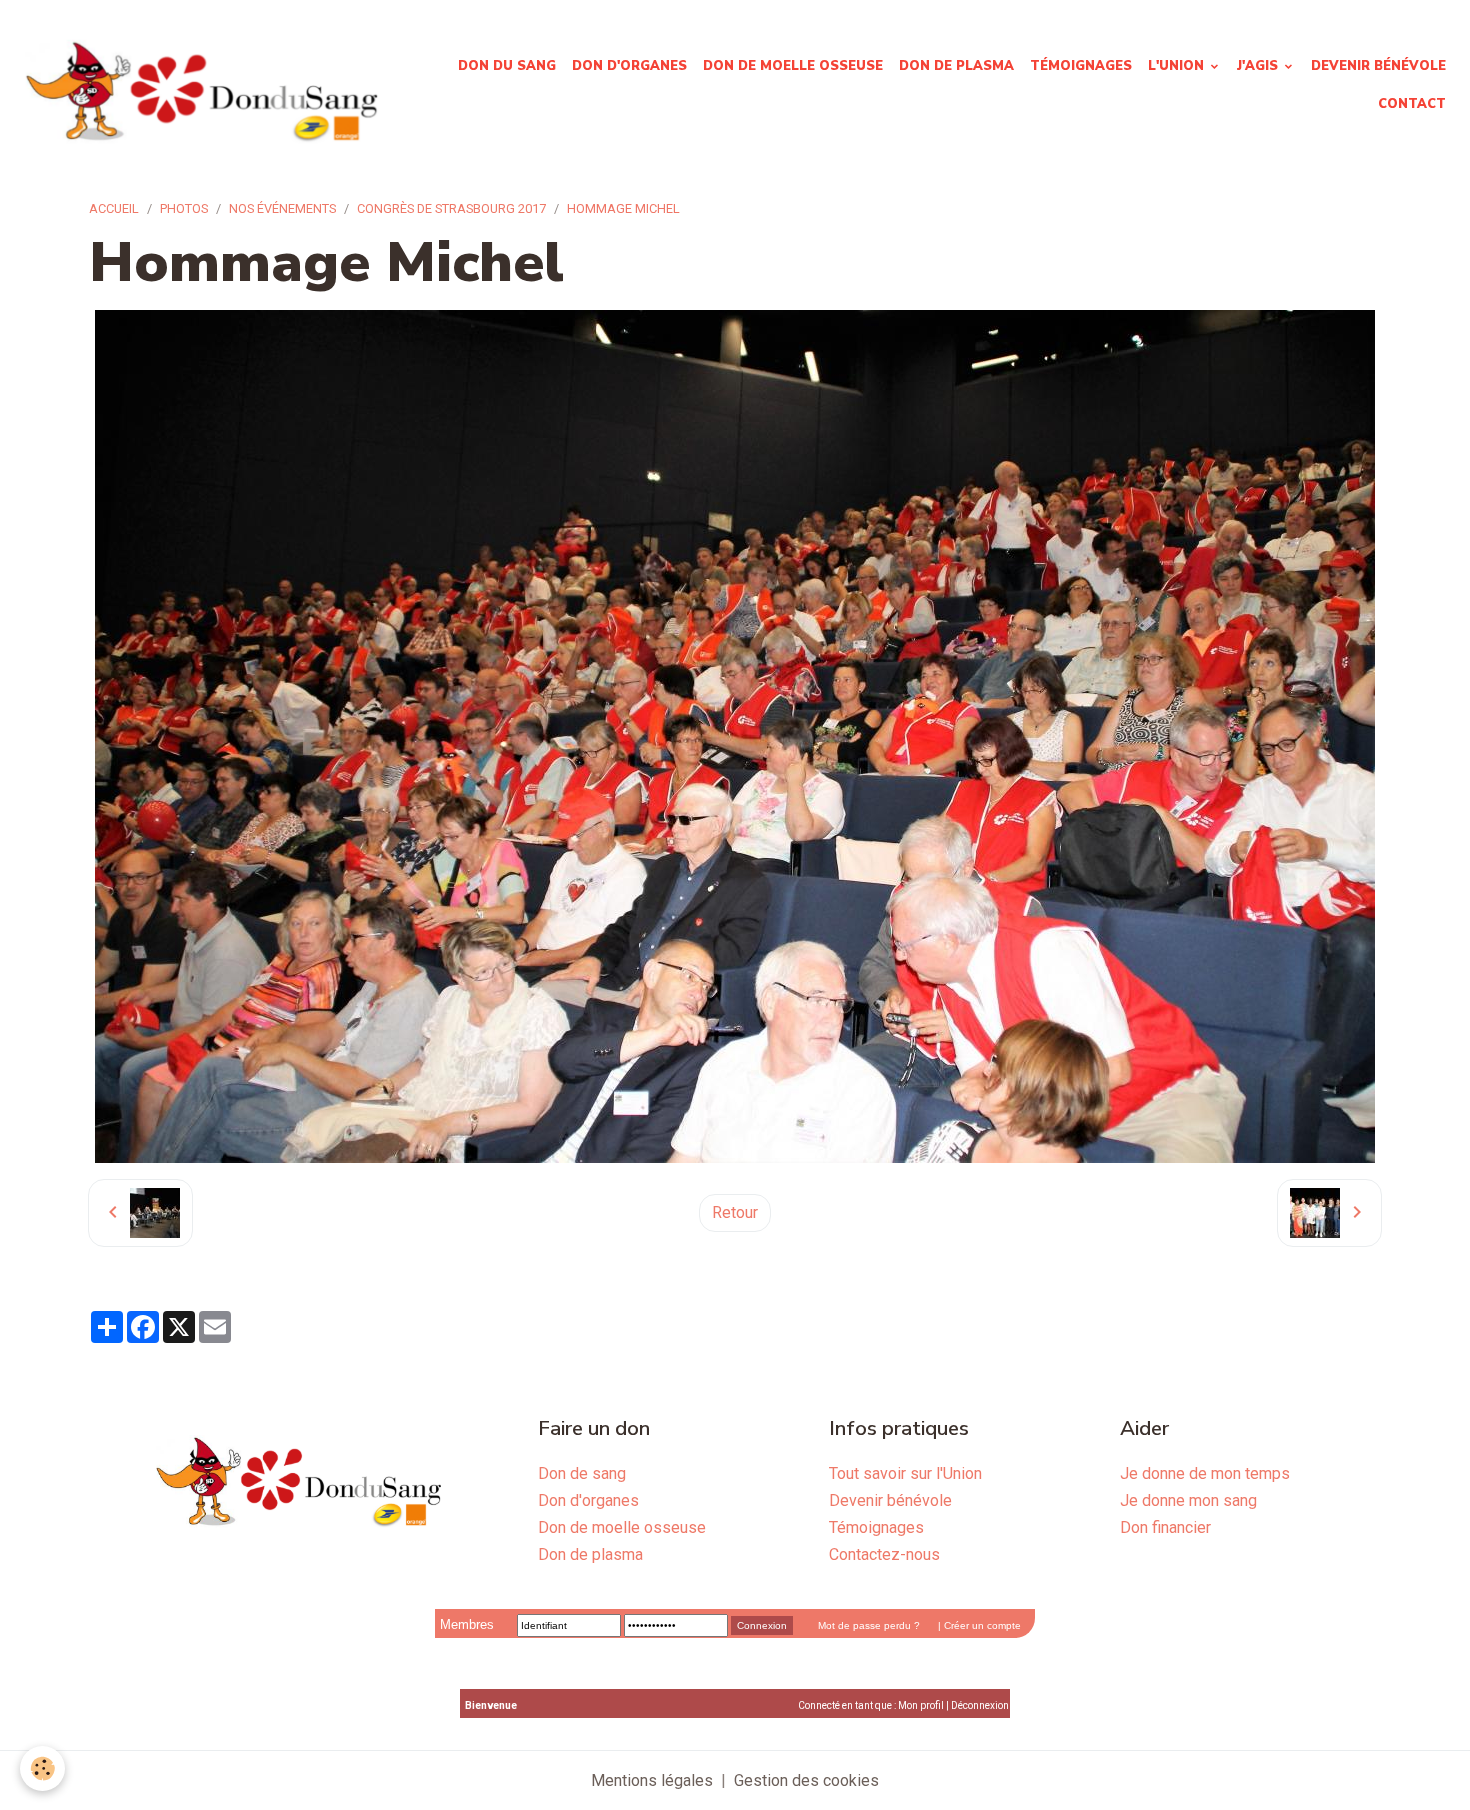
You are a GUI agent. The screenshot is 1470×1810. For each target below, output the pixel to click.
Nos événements (282, 208)
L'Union (1178, 66)
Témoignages (1081, 66)
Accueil (114, 208)
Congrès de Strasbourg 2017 (451, 208)
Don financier (1165, 1527)
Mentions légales (652, 1780)
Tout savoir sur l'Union (905, 1473)
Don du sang (507, 66)
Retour (735, 1212)
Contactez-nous (884, 1554)
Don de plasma (956, 66)
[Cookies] (42, 1768)
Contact (1412, 104)
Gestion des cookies (806, 1780)
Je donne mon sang (1188, 1500)
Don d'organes (629, 66)
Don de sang (582, 1473)
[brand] (201, 85)
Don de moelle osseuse (793, 66)
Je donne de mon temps (1205, 1473)
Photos (184, 208)
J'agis (1259, 66)
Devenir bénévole (1378, 66)
